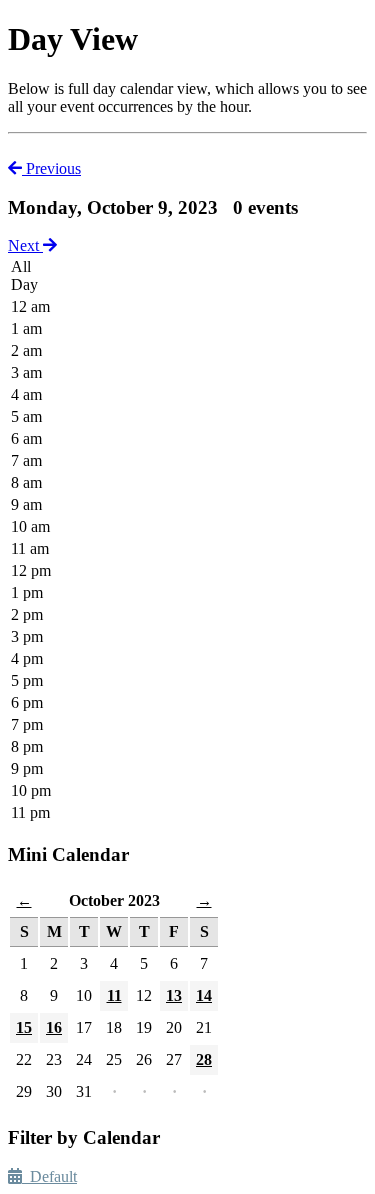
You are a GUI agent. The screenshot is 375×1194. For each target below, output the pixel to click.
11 (114, 995)
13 (174, 995)
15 (24, 1027)
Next (25, 245)
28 (204, 1059)
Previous (51, 168)
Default (49, 1176)
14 (204, 995)
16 (54, 1027)
